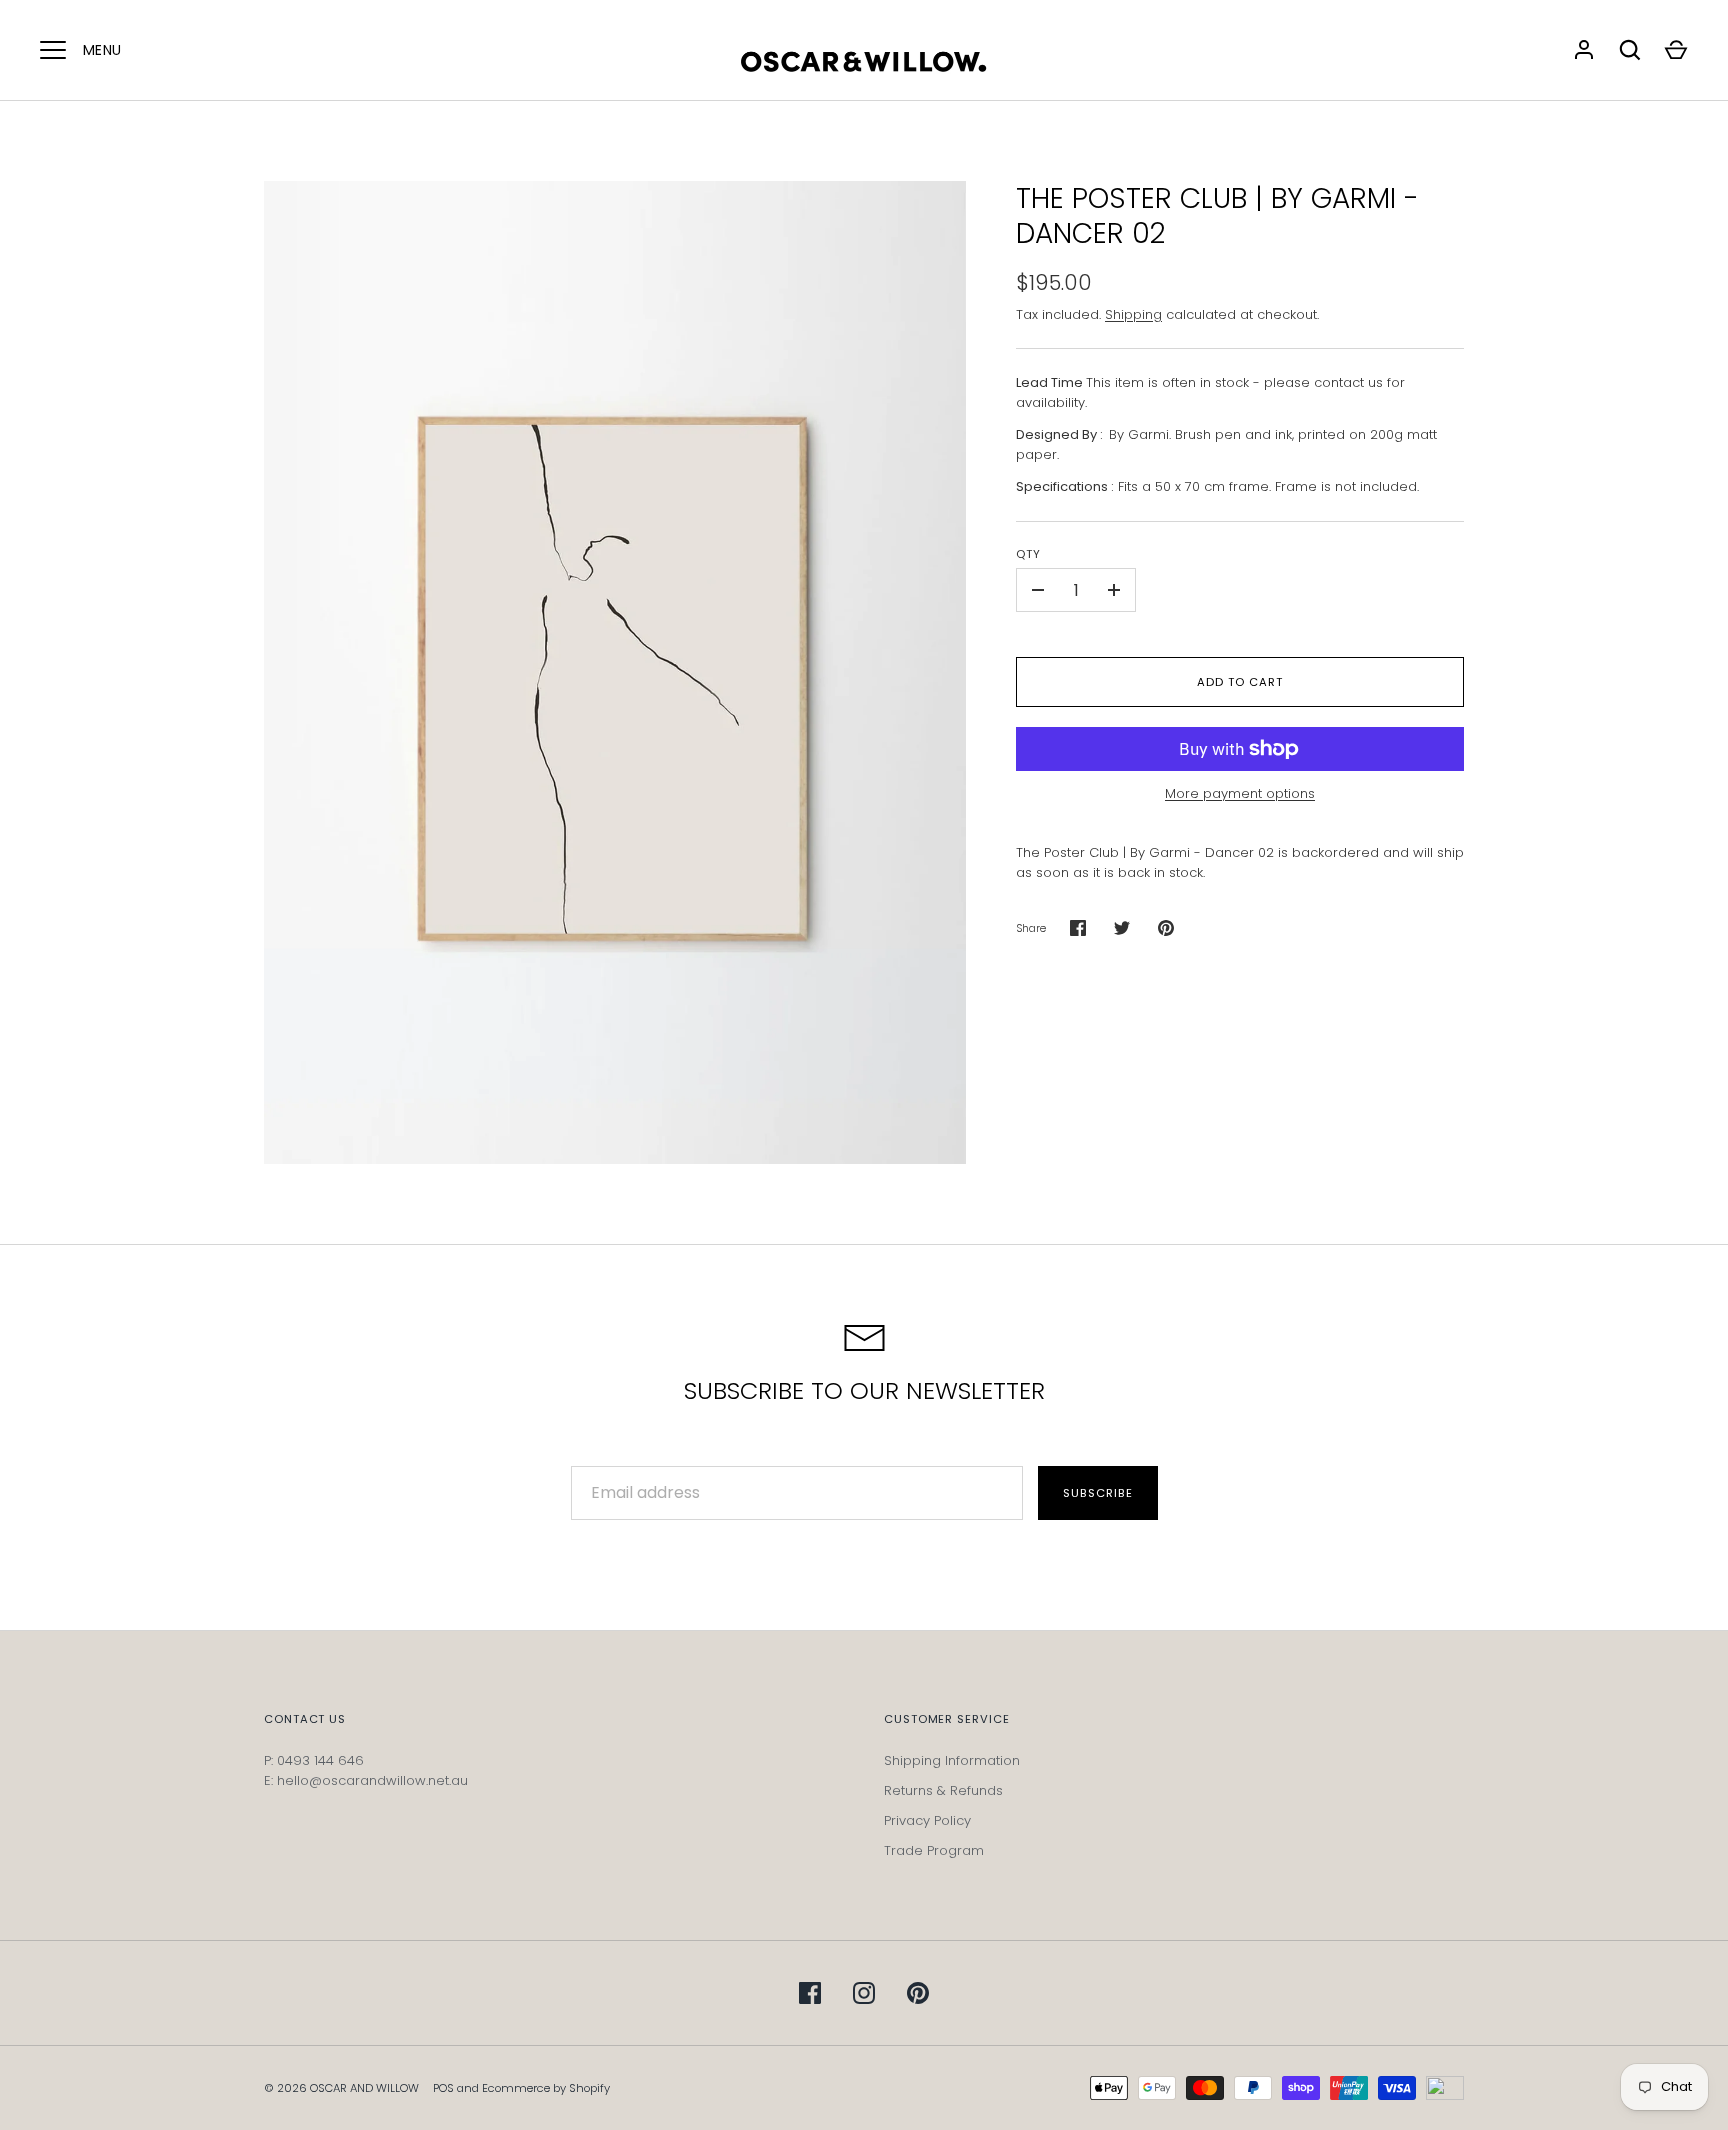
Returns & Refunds (943, 1790)
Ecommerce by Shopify (546, 2088)
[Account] (1584, 50)
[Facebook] (810, 1993)
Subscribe (1097, 1493)
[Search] (1630, 50)
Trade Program (934, 1850)
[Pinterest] (918, 1993)
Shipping (1133, 314)
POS (443, 2088)
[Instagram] (864, 1993)
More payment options (1240, 793)
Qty (1028, 554)
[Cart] (1676, 50)
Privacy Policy (927, 1820)
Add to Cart (1239, 682)
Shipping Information (952, 1760)
